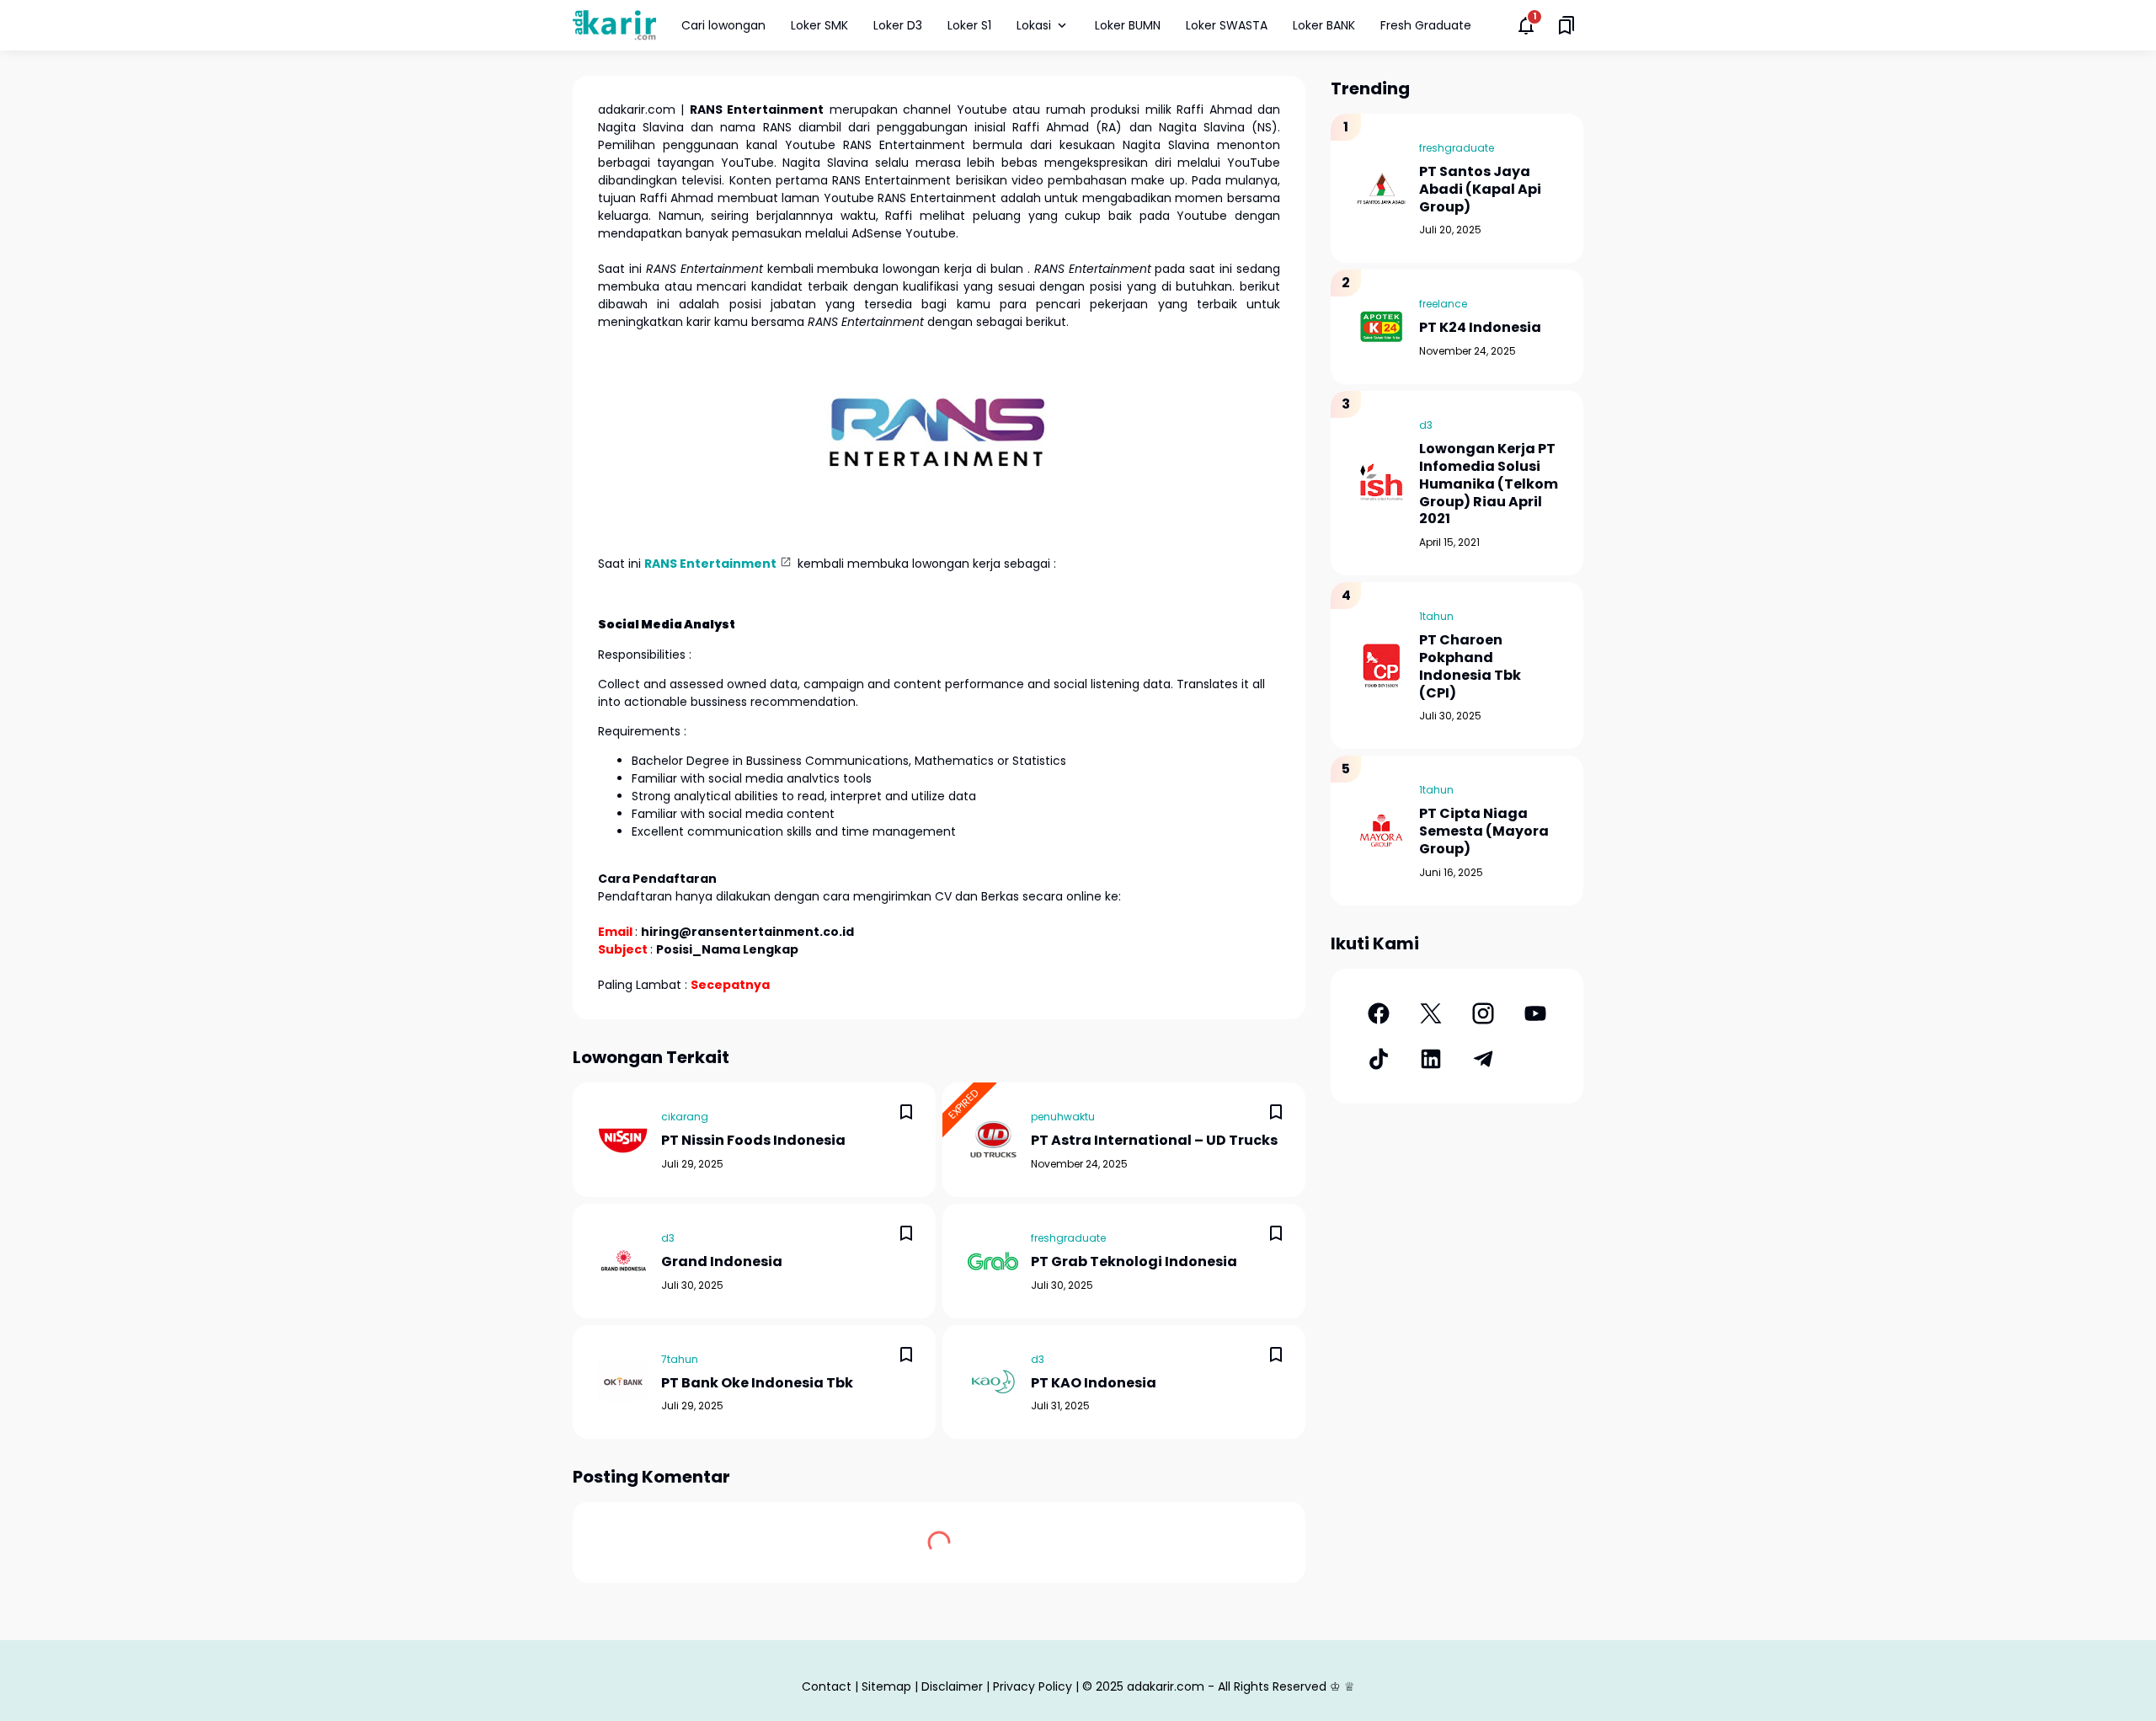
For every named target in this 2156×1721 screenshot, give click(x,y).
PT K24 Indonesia (1480, 328)
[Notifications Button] (1526, 25)
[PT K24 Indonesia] (1381, 327)
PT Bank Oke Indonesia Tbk (757, 1384)
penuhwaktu (1063, 1117)
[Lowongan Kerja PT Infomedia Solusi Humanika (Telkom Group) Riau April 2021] (1381, 484)
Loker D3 (898, 25)
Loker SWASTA (1227, 25)
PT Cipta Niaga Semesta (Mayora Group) (1484, 831)
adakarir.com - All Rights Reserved (1227, 1686)
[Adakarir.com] (614, 25)
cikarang (685, 1117)
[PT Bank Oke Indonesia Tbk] (623, 1382)
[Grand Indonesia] (623, 1261)
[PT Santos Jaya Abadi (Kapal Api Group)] (1381, 189)
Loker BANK (1324, 25)
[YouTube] (1535, 1013)
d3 (668, 1238)
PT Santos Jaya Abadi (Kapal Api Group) (1480, 190)
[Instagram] (1483, 1013)
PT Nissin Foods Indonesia (753, 1141)
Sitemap (886, 1686)
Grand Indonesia (722, 1262)
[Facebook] (1379, 1013)
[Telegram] (1483, 1059)
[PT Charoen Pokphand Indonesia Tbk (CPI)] (1381, 665)
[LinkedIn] (1431, 1059)
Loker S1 (969, 25)
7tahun (680, 1359)
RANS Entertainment (710, 564)
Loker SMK (819, 25)
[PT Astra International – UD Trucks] (993, 1140)
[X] (1431, 1013)
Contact (827, 1686)
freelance (1443, 304)
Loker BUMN (1128, 25)
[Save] (906, 1112)
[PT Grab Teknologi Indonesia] (993, 1261)
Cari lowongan (723, 25)
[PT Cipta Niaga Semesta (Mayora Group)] (1381, 831)
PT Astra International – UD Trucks (1154, 1141)
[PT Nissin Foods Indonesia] (623, 1140)
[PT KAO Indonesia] (993, 1382)
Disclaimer (952, 1686)
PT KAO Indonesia (1094, 1384)
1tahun (1436, 616)
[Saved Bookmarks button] (1566, 25)
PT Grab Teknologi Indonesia (1134, 1262)
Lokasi (1034, 25)
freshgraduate (1068, 1238)
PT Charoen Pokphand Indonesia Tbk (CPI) (1470, 667)
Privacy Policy (1033, 1686)
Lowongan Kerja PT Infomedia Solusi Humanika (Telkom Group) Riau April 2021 (1489, 484)
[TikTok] (1379, 1059)
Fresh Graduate (1426, 25)
